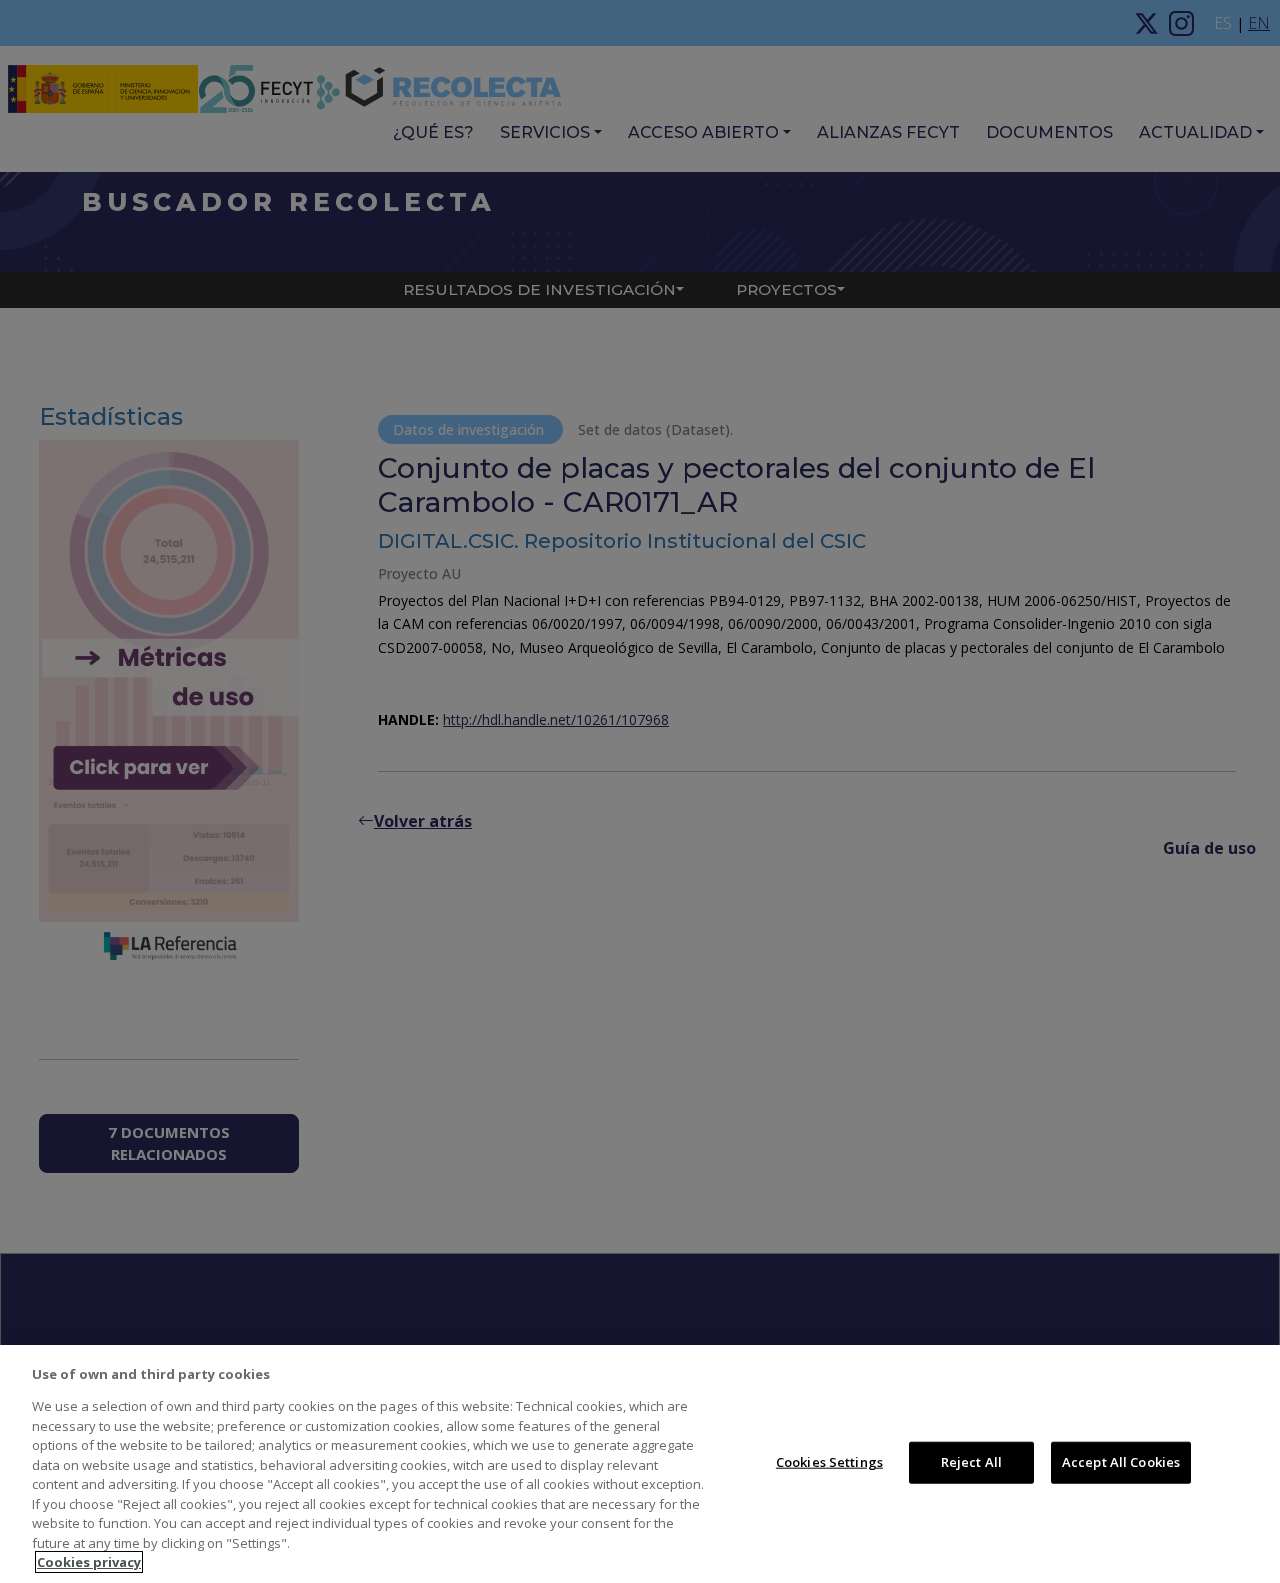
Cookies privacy (89, 1562)
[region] (640, 1464)
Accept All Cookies (1121, 1462)
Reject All (971, 1462)
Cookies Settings (829, 1462)
